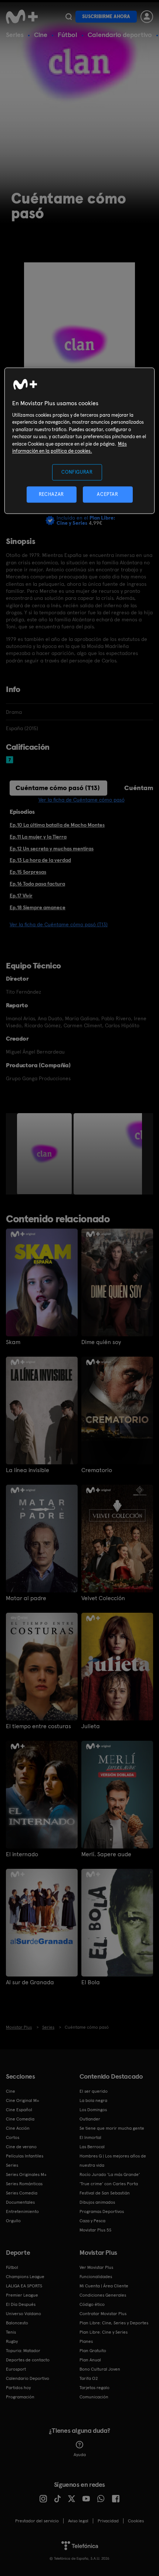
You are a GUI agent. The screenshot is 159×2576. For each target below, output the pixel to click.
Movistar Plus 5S (95, 2230)
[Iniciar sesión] (147, 17)
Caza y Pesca (92, 2221)
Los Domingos (93, 2110)
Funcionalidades (96, 2277)
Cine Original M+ (23, 2100)
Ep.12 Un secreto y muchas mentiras (52, 849)
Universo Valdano (23, 2314)
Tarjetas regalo (94, 2388)
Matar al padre (26, 1598)
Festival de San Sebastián (105, 2193)
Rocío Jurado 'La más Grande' (110, 2174)
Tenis (11, 2332)
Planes (86, 2341)
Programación (20, 2397)
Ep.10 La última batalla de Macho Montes (57, 825)
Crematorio (97, 1470)
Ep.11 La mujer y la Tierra (38, 837)
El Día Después (21, 2304)
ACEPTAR (108, 494)
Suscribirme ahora (106, 16)
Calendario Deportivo (28, 2378)
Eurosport (16, 2369)
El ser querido (94, 2091)
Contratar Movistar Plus (103, 2314)
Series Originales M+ (26, 2174)
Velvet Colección (103, 1598)
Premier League (22, 2295)
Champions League (25, 2277)
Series (15, 35)
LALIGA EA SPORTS (24, 2286)
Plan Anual (90, 2360)
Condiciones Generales (103, 2295)
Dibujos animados (97, 2202)
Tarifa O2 (89, 2378)
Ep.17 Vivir (21, 896)
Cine (41, 35)
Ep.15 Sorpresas (28, 872)
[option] (45, 1154)
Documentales (20, 2202)
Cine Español (19, 2110)
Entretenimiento (22, 2211)
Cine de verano (21, 2147)
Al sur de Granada (30, 1982)
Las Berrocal (92, 2147)
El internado (22, 1854)
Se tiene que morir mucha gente (112, 2128)
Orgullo (13, 2221)
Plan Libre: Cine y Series (104, 2332)
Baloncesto (17, 2323)
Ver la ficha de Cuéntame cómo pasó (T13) (59, 924)
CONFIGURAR (77, 472)
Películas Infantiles (25, 2156)
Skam (13, 1342)
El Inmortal (90, 2137)
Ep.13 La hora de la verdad (40, 860)
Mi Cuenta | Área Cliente (104, 2286)
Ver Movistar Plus (96, 2267)
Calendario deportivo (120, 35)
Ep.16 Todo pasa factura (37, 884)
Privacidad (108, 2521)
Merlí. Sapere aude (106, 1854)
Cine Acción (18, 2128)
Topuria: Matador (23, 2351)
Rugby (12, 2341)
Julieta (91, 1726)
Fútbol (67, 35)
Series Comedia (22, 2193)
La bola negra (93, 2100)
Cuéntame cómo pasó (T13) (58, 788)
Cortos (13, 2137)
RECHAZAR (51, 494)
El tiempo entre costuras (38, 1726)
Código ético (92, 2304)
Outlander (90, 2119)
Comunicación (94, 2397)
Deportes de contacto (28, 2360)
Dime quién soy (101, 1342)
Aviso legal (78, 2521)
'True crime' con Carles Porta (109, 2184)
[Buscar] (69, 17)
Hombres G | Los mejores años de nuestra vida (113, 2161)
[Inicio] (23, 17)
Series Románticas (24, 2184)
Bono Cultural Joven (100, 2369)
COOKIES (136, 2521)
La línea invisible (28, 1470)
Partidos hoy (18, 2388)
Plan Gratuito (93, 2351)
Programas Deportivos (102, 2211)
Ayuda (80, 2455)
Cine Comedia (20, 2119)
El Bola (91, 1982)
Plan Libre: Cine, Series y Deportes (114, 2323)
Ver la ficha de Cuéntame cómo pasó (82, 800)
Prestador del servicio (37, 2521)
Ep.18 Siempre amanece (38, 907)
